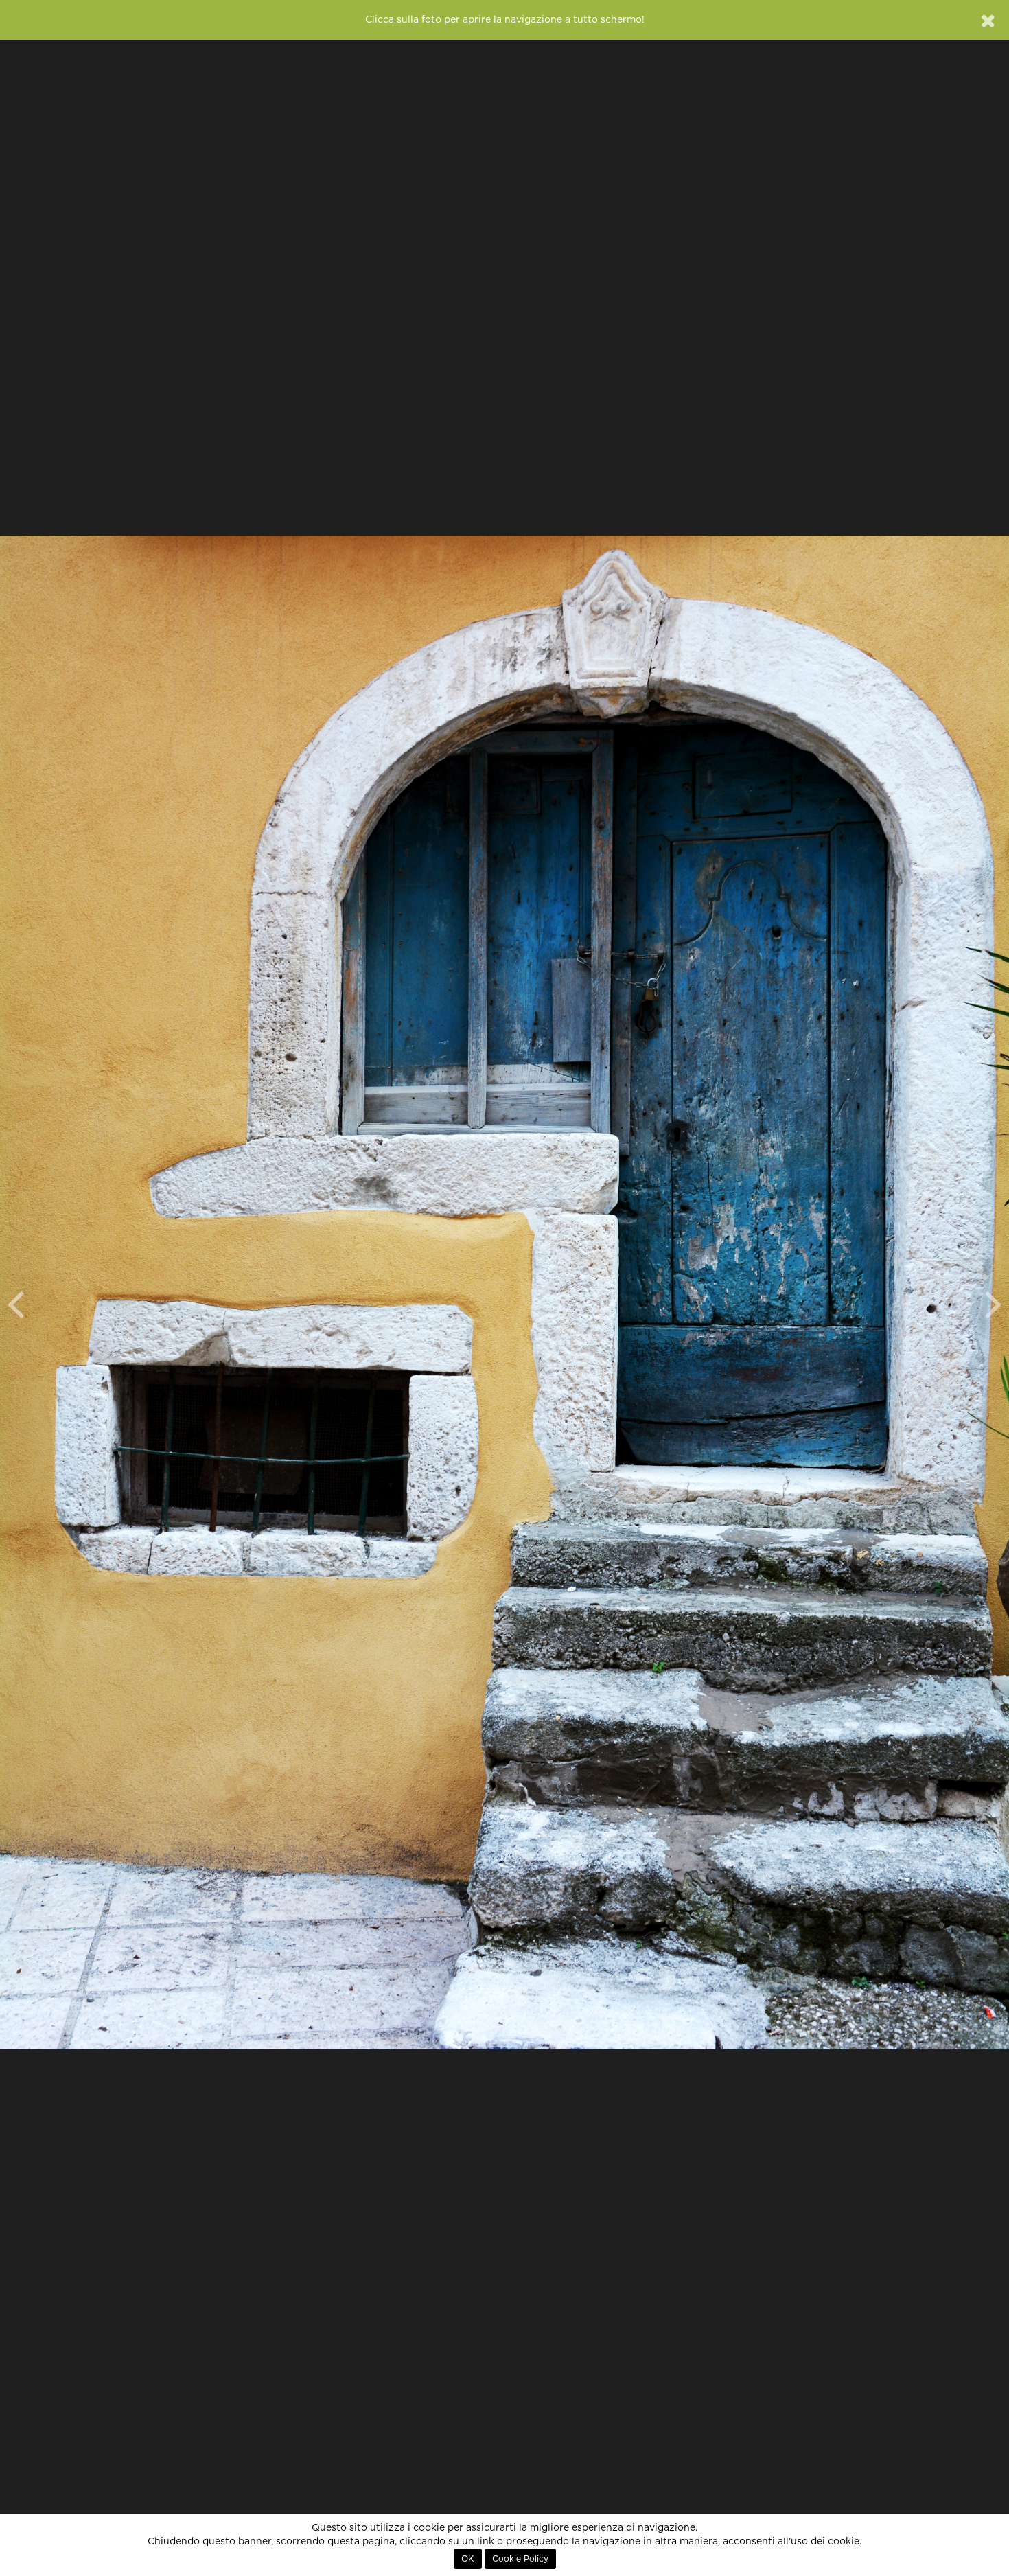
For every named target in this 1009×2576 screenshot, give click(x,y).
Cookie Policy (520, 2559)
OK (468, 2559)
